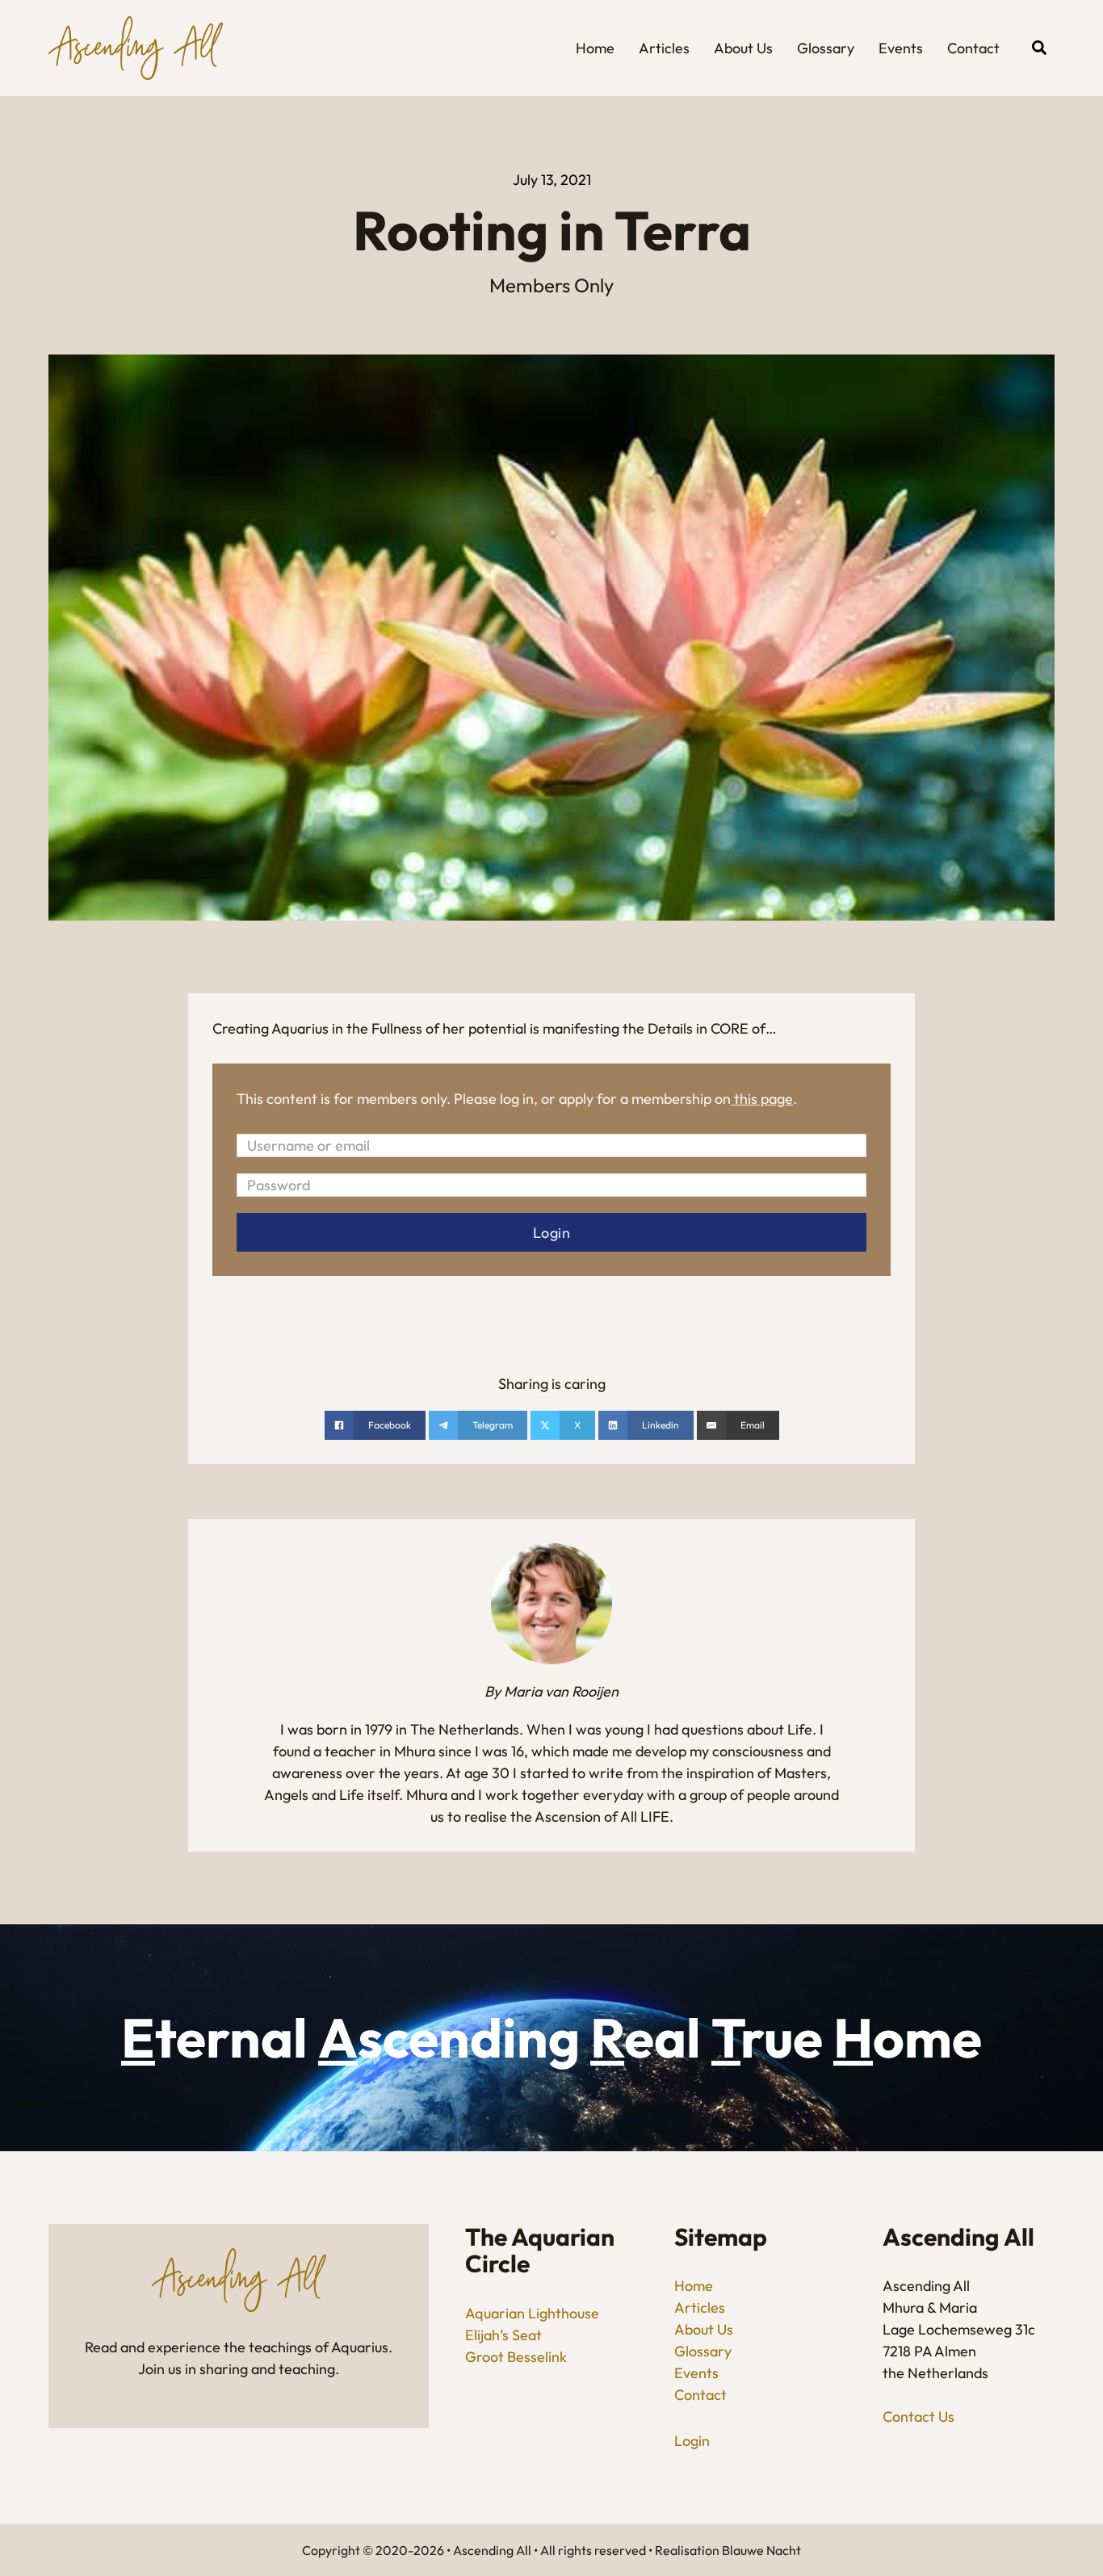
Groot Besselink (516, 2357)
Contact (973, 48)
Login (692, 2441)
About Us (743, 48)
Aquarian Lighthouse (532, 2313)
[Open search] (1039, 48)
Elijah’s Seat (503, 2335)
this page (763, 1099)
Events (901, 48)
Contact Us (918, 2417)
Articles (664, 48)
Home (595, 48)
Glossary (826, 48)
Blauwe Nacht (761, 2550)
